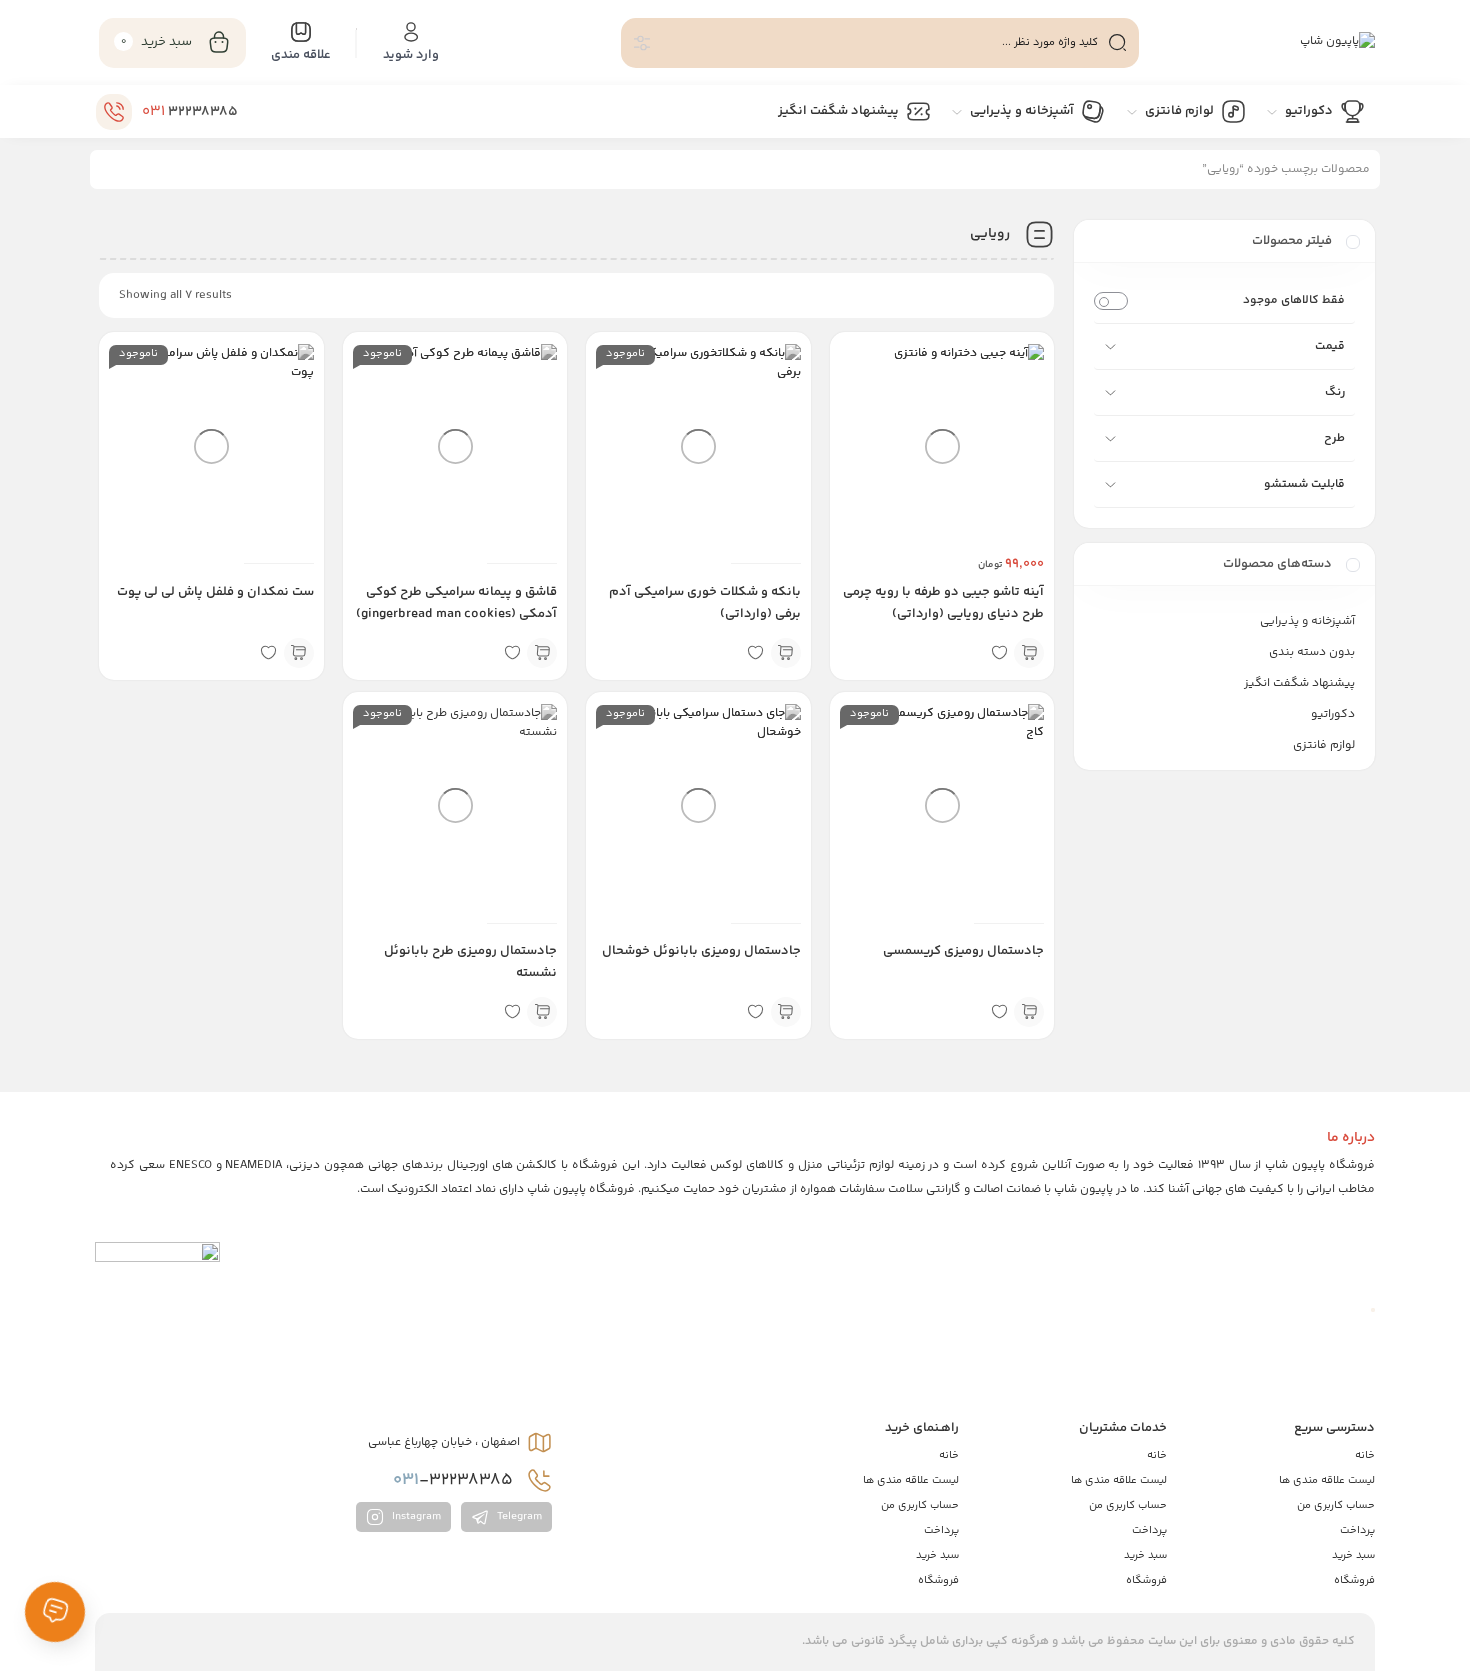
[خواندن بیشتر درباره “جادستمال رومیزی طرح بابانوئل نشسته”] (542, 1012)
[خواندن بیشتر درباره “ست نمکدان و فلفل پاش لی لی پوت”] (299, 653)
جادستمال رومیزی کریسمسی (963, 951)
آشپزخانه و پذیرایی (1307, 621)
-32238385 (455, 1480)
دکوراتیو (1333, 714)
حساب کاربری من (1336, 1505)
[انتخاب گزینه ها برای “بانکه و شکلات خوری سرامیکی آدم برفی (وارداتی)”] (786, 653)
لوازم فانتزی (1324, 745)
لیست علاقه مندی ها (1327, 1480)
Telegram (518, 1517)
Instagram (415, 1517)
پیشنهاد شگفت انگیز (1299, 683)
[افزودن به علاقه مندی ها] (999, 653)
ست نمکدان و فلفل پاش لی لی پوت (215, 592)
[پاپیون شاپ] (1337, 43)
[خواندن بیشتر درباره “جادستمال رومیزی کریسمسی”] (1029, 1012)
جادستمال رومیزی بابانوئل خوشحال (701, 951)
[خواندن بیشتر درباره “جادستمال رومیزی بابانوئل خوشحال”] (786, 1012)
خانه (1365, 1455)
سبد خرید (1353, 1555)
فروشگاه (1354, 1580)
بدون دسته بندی (1312, 652)
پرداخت (1357, 1530)
